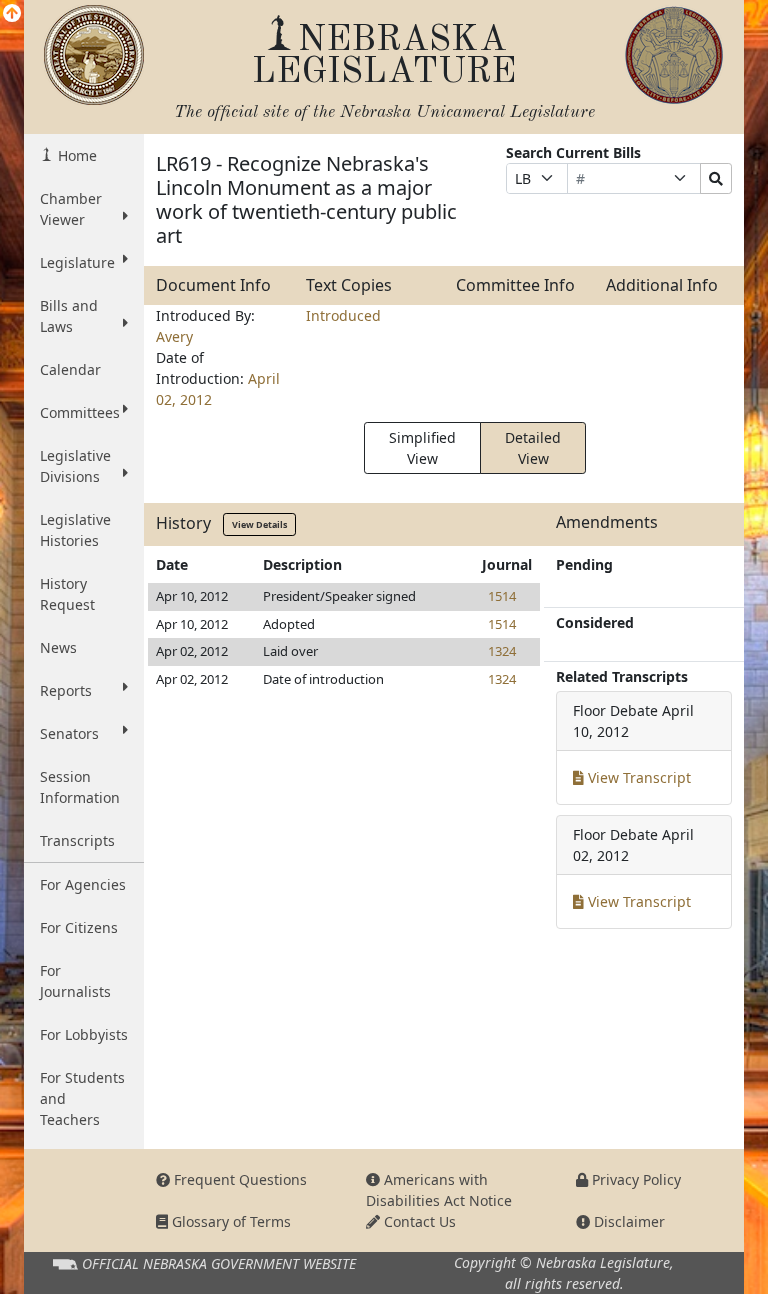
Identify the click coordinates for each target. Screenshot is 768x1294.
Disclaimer (627, 1221)
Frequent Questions (238, 1179)
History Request (67, 594)
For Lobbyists (84, 1034)
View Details (259, 524)
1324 (502, 651)
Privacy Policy (634, 1179)
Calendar (70, 369)
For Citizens (79, 927)
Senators (69, 733)
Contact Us (418, 1221)
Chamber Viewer (71, 209)
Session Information (80, 787)
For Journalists (75, 981)
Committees (80, 412)
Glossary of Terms (229, 1221)
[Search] (716, 178)
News (58, 647)
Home (75, 155)
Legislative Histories (75, 530)
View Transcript (637, 777)
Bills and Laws (69, 316)
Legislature (77, 262)
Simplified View (422, 448)
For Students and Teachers (82, 1098)
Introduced (343, 315)
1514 (502, 596)
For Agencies (83, 884)
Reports (66, 690)
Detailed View (533, 448)
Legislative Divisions (75, 466)
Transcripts (77, 840)
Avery (174, 336)
